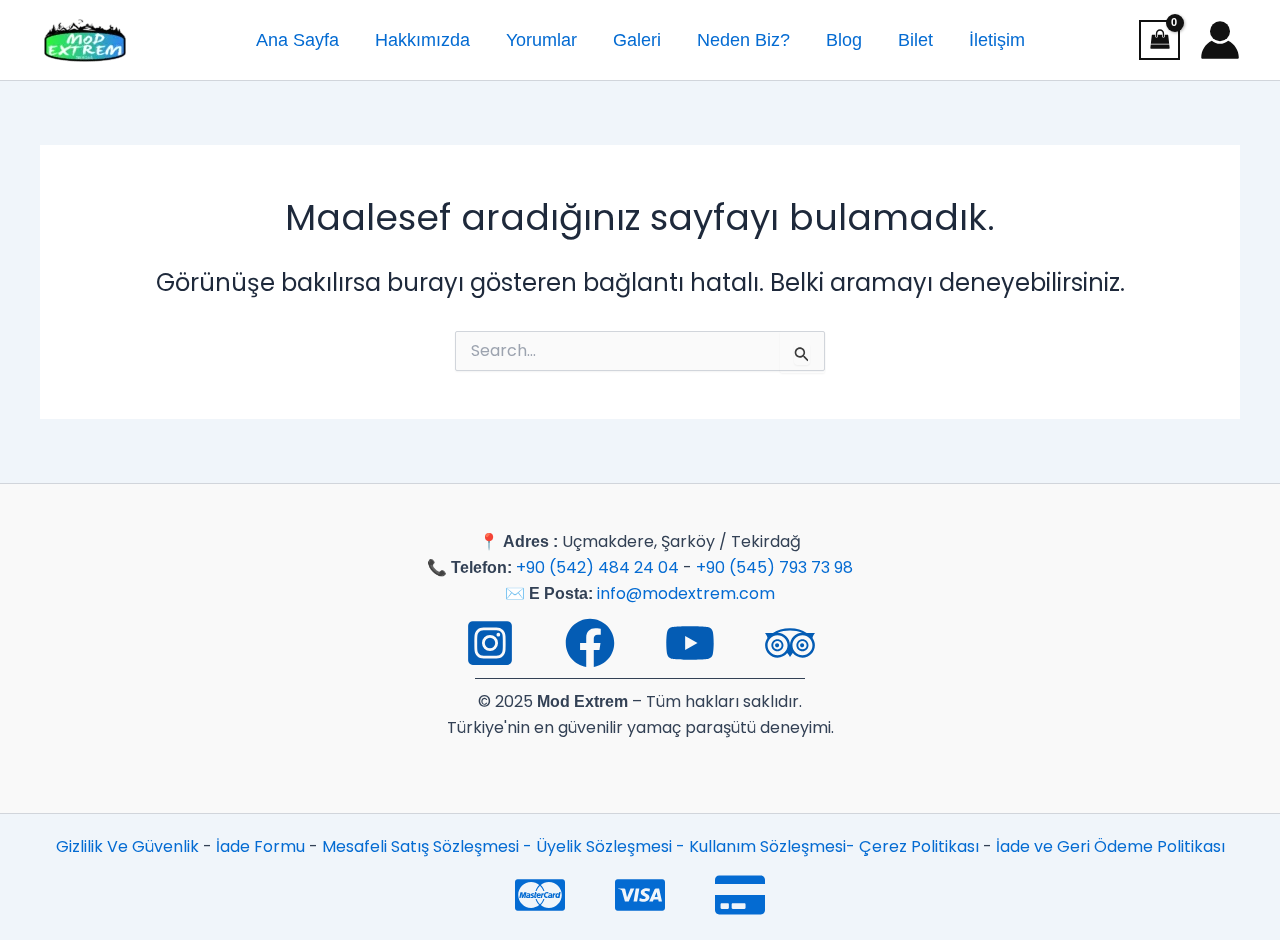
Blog (844, 40)
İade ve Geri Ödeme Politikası (1110, 846)
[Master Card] (540, 895)
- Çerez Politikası (914, 846)
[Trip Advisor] (790, 643)
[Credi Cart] (740, 895)
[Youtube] (690, 643)
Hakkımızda (422, 40)
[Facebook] (590, 643)
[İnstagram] (490, 643)
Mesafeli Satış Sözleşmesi (422, 846)
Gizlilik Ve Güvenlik (127, 846)
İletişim (997, 40)
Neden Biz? (743, 40)
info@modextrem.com (686, 593)
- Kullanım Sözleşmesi (761, 846)
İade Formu (260, 846)
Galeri (637, 40)
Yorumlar (541, 40)
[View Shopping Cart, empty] (1159, 40)
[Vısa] (640, 895)
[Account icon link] (1220, 40)
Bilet (915, 40)
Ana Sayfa (297, 40)
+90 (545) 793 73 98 (774, 567)
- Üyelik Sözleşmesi (599, 846)
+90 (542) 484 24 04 (597, 567)
